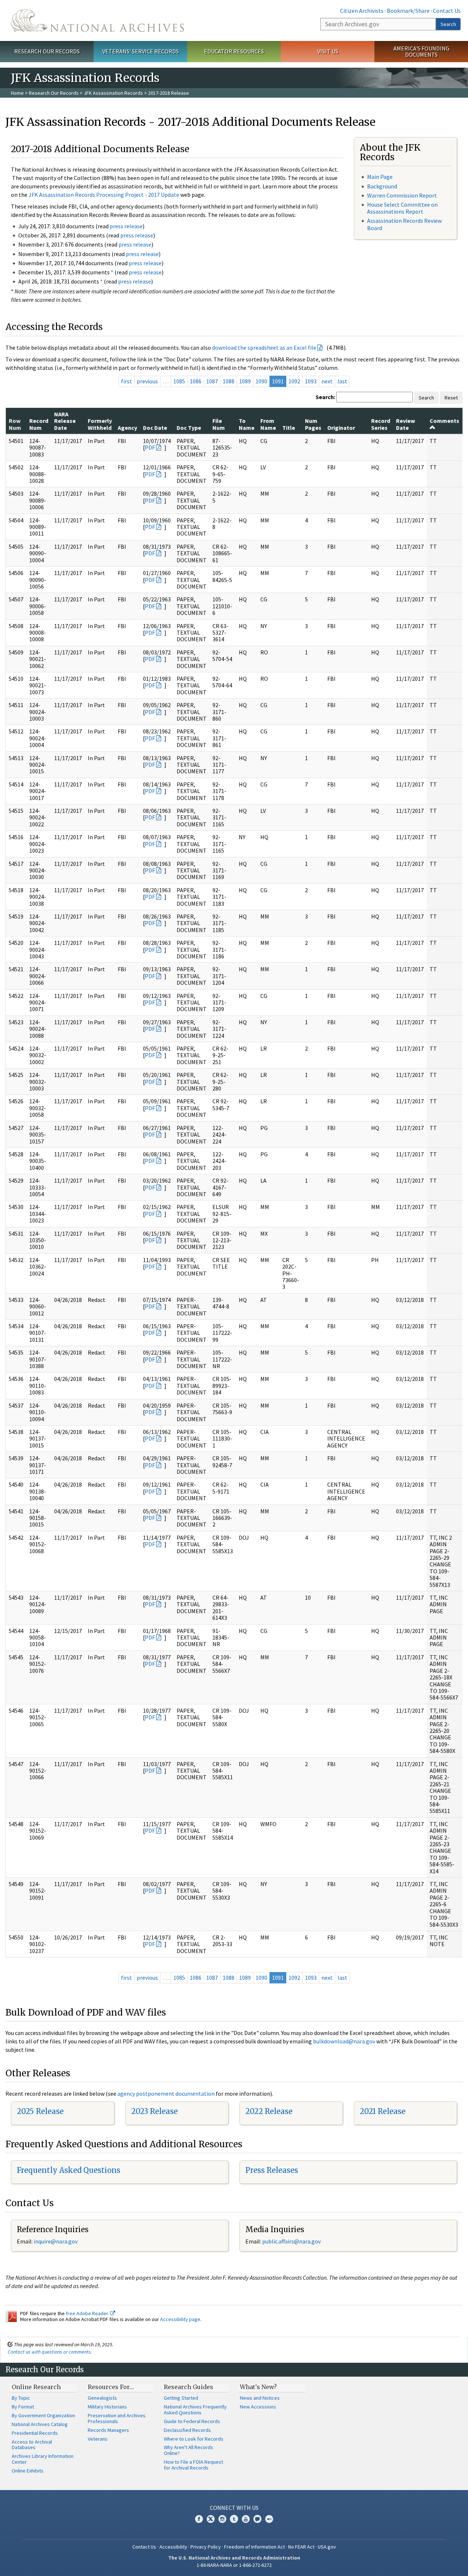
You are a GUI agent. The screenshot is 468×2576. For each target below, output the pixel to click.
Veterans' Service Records (141, 51)
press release (126, 226)
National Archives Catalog (40, 2424)
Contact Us (447, 11)
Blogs (257, 2519)
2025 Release (40, 2111)
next (327, 381)
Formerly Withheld (100, 424)
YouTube (246, 2519)
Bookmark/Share (408, 11)
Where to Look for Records (194, 2439)
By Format (23, 2407)
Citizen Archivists (362, 11)
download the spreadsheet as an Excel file (264, 348)
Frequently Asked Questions (69, 2170)
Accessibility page (180, 2319)
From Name (268, 424)
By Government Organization (43, 2415)
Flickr (269, 2519)
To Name (247, 424)
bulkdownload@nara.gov (344, 2041)
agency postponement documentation (166, 2094)
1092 (294, 381)
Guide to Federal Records (192, 2421)
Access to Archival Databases (32, 2445)
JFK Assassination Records (113, 93)
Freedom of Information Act (254, 2547)
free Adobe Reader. (88, 2313)
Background (382, 186)
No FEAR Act (301, 2547)
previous (147, 381)
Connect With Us (234, 2508)
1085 (179, 381)
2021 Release (383, 2111)
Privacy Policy (206, 2547)
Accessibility (173, 2547)
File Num (219, 424)
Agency (127, 428)
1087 (212, 381)
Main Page (380, 177)
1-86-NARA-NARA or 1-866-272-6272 (234, 2565)
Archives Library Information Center (43, 2459)
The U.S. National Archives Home (97, 20)
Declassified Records (187, 2430)
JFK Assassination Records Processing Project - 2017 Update (104, 195)
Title (289, 428)
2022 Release (269, 2111)
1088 (229, 381)
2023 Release (154, 2111)
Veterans (98, 2439)
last (342, 381)
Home (17, 93)
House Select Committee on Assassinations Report (402, 208)
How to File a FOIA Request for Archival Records (193, 2465)
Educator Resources (234, 51)
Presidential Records (35, 2433)
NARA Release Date (65, 421)
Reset (451, 398)
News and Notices (260, 2398)
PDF (150, 447)
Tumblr (234, 2519)
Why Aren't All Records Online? (188, 2450)
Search (448, 24)
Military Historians (107, 2407)
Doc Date (155, 428)
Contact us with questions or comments (49, 2352)
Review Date (405, 424)
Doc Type (189, 428)
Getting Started (181, 2398)
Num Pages (313, 424)
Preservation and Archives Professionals (117, 2418)
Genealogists (102, 2398)
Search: (325, 397)
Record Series (381, 424)
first (127, 381)
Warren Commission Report (402, 195)
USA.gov (327, 2547)
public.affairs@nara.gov (291, 2241)
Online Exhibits (28, 2471)
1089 (245, 381)
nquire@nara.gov (56, 2241)
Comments (444, 421)
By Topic (21, 2398)
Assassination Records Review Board (404, 224)
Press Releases (272, 2170)
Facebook (199, 2519)
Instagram (222, 2519)
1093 (311, 381)
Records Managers (108, 2430)
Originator (341, 428)
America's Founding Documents (421, 51)
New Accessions (258, 2407)
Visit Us (328, 51)
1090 (261, 381)
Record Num (39, 424)
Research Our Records (47, 51)
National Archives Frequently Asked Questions (195, 2410)
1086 (196, 381)
